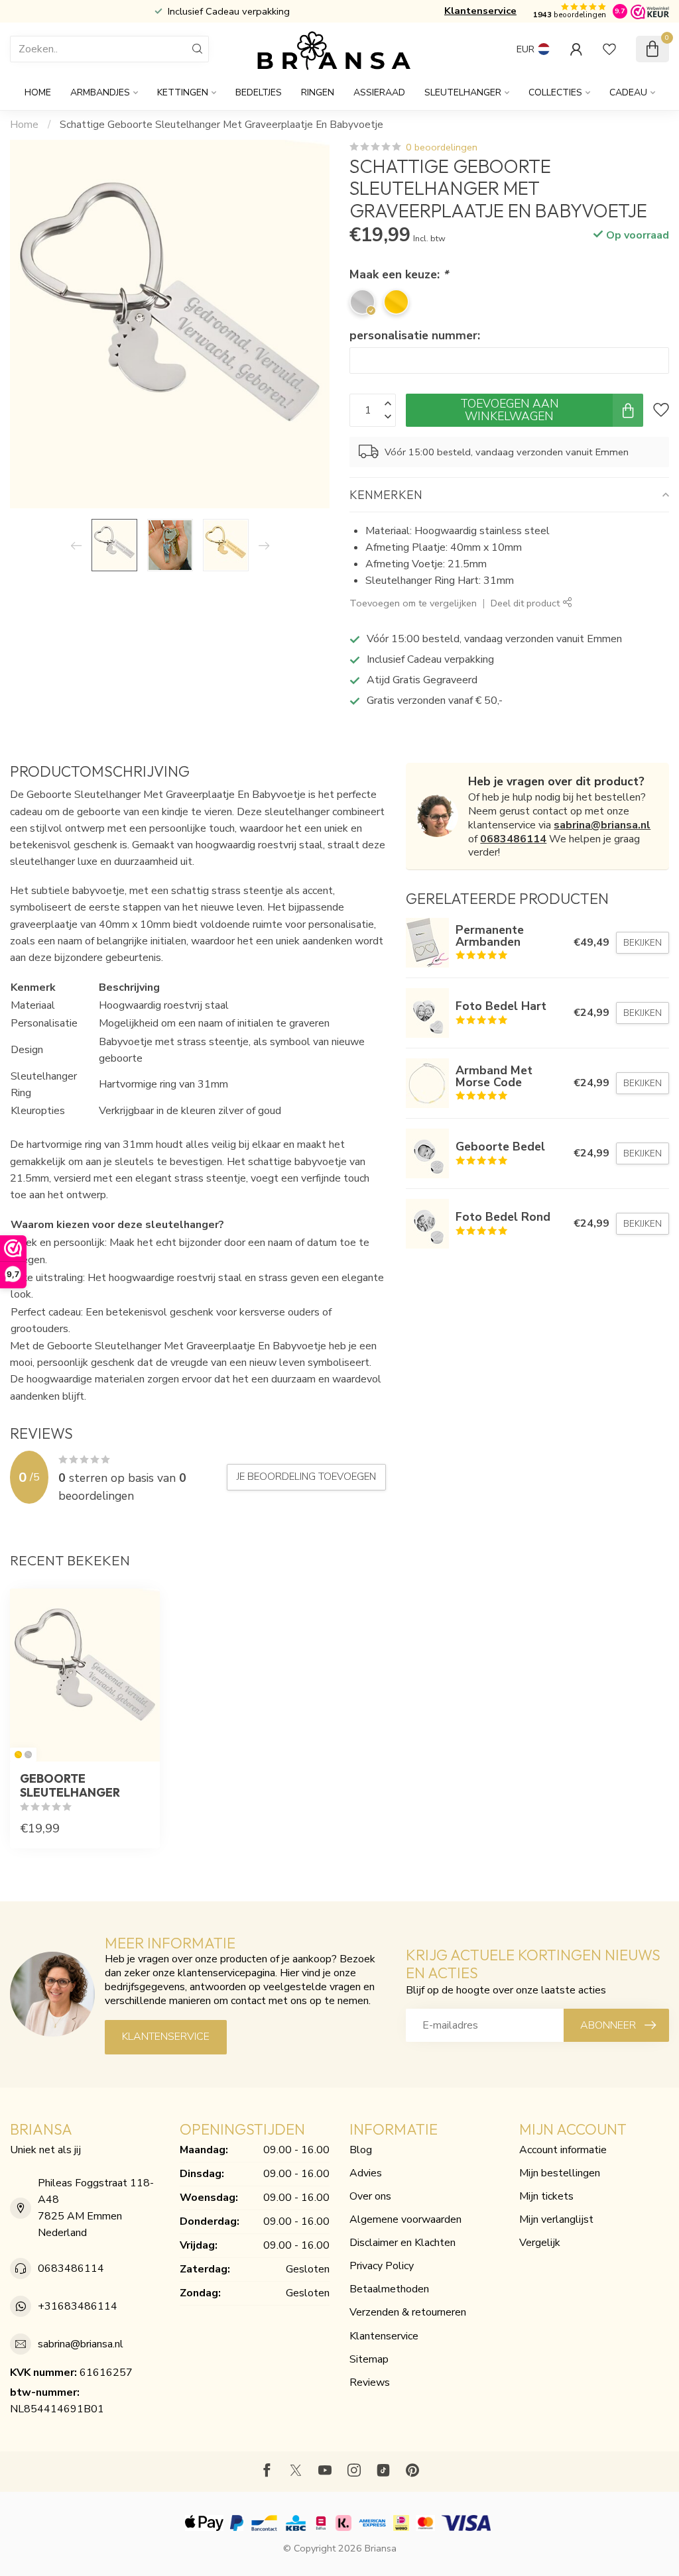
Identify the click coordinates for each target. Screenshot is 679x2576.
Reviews (370, 2382)
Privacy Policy (382, 2266)
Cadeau (628, 92)
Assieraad (379, 92)
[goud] (18, 1755)
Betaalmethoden (389, 2289)
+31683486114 (78, 2306)
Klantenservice (480, 11)
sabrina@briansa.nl (602, 825)
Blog (361, 2150)
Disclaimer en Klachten (402, 2243)
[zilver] (28, 1755)
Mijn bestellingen (560, 2173)
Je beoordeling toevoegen (306, 1477)
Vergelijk (540, 2243)
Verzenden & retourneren (408, 2312)
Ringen (318, 92)
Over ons (370, 2196)
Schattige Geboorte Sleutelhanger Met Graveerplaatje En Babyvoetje (221, 125)
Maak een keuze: (399, 274)
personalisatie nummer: (415, 335)
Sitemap (369, 2359)
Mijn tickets (546, 2196)
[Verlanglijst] (609, 49)
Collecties (555, 92)
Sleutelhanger (463, 92)
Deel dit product (526, 603)
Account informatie (563, 2150)
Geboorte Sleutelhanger (70, 1785)
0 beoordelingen (442, 147)
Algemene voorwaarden (405, 2219)
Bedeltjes (259, 92)
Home (38, 92)
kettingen (183, 92)
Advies (366, 2173)
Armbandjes (100, 92)
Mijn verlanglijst (556, 2219)
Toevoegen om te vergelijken (413, 603)
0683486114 (513, 839)
